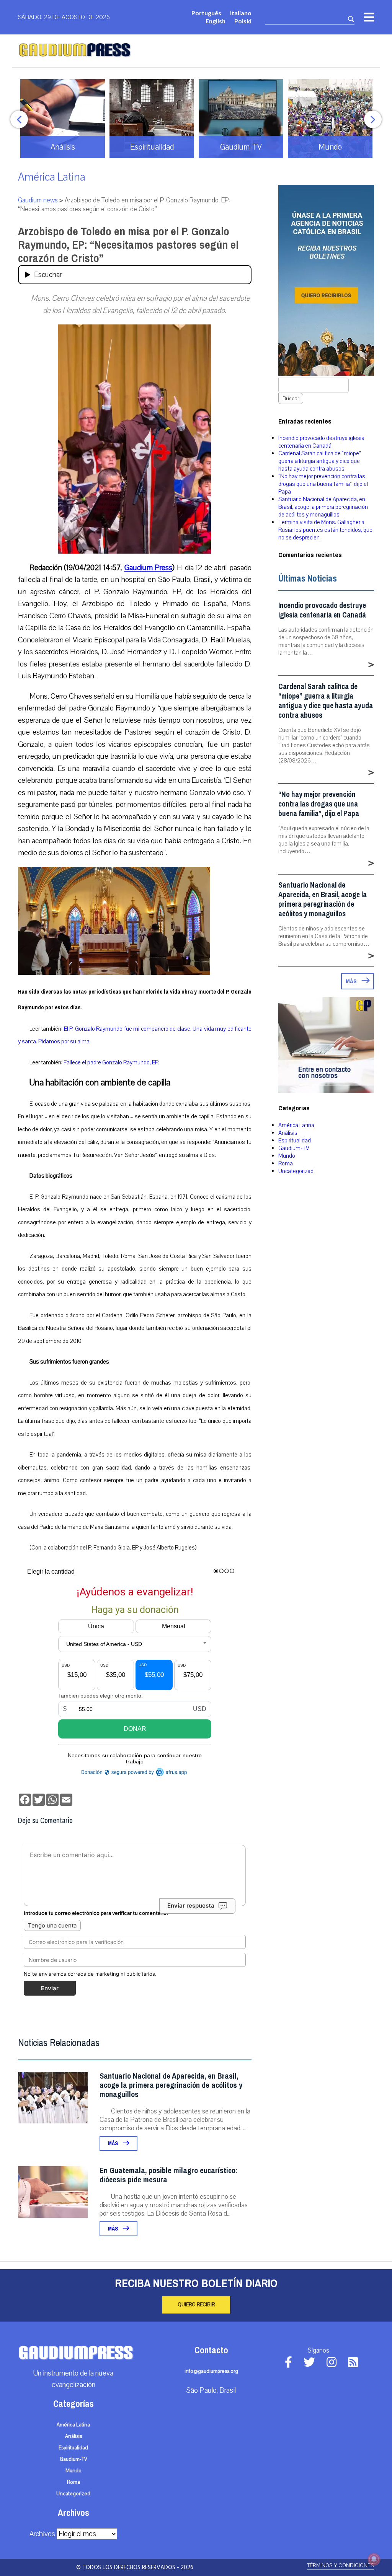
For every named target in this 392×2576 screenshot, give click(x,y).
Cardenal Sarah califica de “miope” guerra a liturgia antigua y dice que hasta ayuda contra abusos (319, 461)
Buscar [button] (291, 398)
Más (114, 2143)
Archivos (42, 2534)
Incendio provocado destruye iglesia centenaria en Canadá (321, 442)
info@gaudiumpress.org (211, 2371)
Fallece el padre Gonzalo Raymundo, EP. (112, 1062)
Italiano (241, 13)
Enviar (50, 1988)
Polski (243, 21)
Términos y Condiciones (341, 2565)
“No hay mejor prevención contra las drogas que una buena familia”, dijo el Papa (323, 484)
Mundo (287, 1156)
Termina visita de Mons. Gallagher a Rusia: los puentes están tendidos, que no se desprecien (325, 530)
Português (206, 13)
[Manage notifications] (374, 2559)
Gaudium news (38, 200)
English (216, 21)
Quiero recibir (196, 2305)
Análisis (288, 1133)
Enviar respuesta (191, 1906)
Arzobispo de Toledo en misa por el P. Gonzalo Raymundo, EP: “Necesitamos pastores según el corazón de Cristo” (128, 245)
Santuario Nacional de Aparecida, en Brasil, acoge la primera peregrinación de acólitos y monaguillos (171, 2085)
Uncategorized (296, 1171)
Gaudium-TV (294, 1148)
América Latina (52, 177)
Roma (286, 1163)
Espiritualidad (295, 1141)
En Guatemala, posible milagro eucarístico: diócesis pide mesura (168, 2175)
